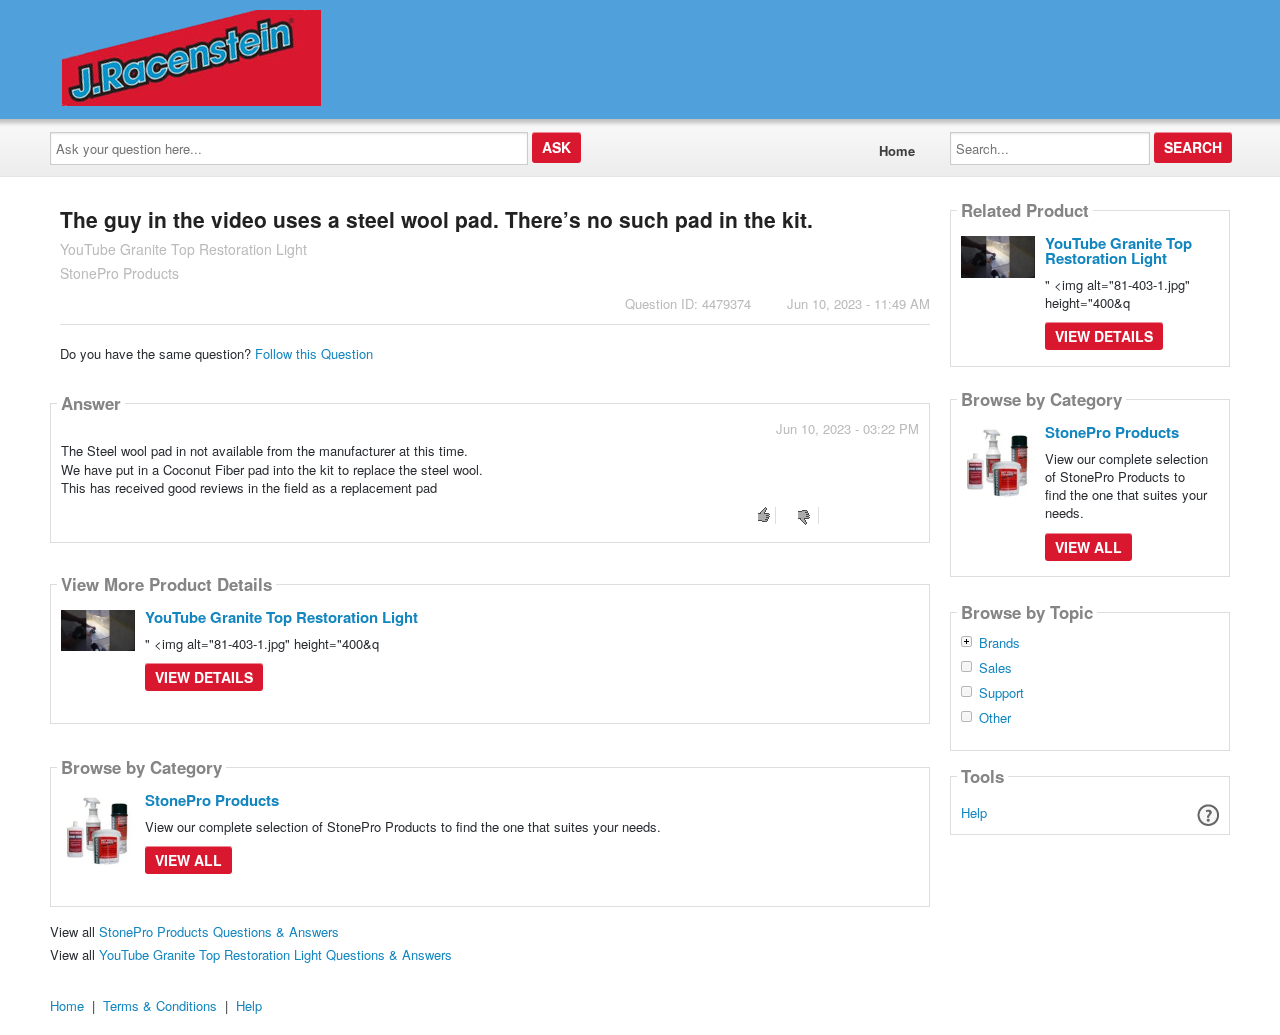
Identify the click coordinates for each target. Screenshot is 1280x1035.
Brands (999, 643)
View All (188, 860)
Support (1001, 693)
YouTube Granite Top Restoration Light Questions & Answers (275, 954)
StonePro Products (212, 800)
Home (897, 150)
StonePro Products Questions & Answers (219, 931)
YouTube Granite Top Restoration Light (281, 617)
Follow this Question (314, 353)
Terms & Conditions (160, 1005)
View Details (204, 677)
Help (974, 812)
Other (995, 718)
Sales (995, 668)
